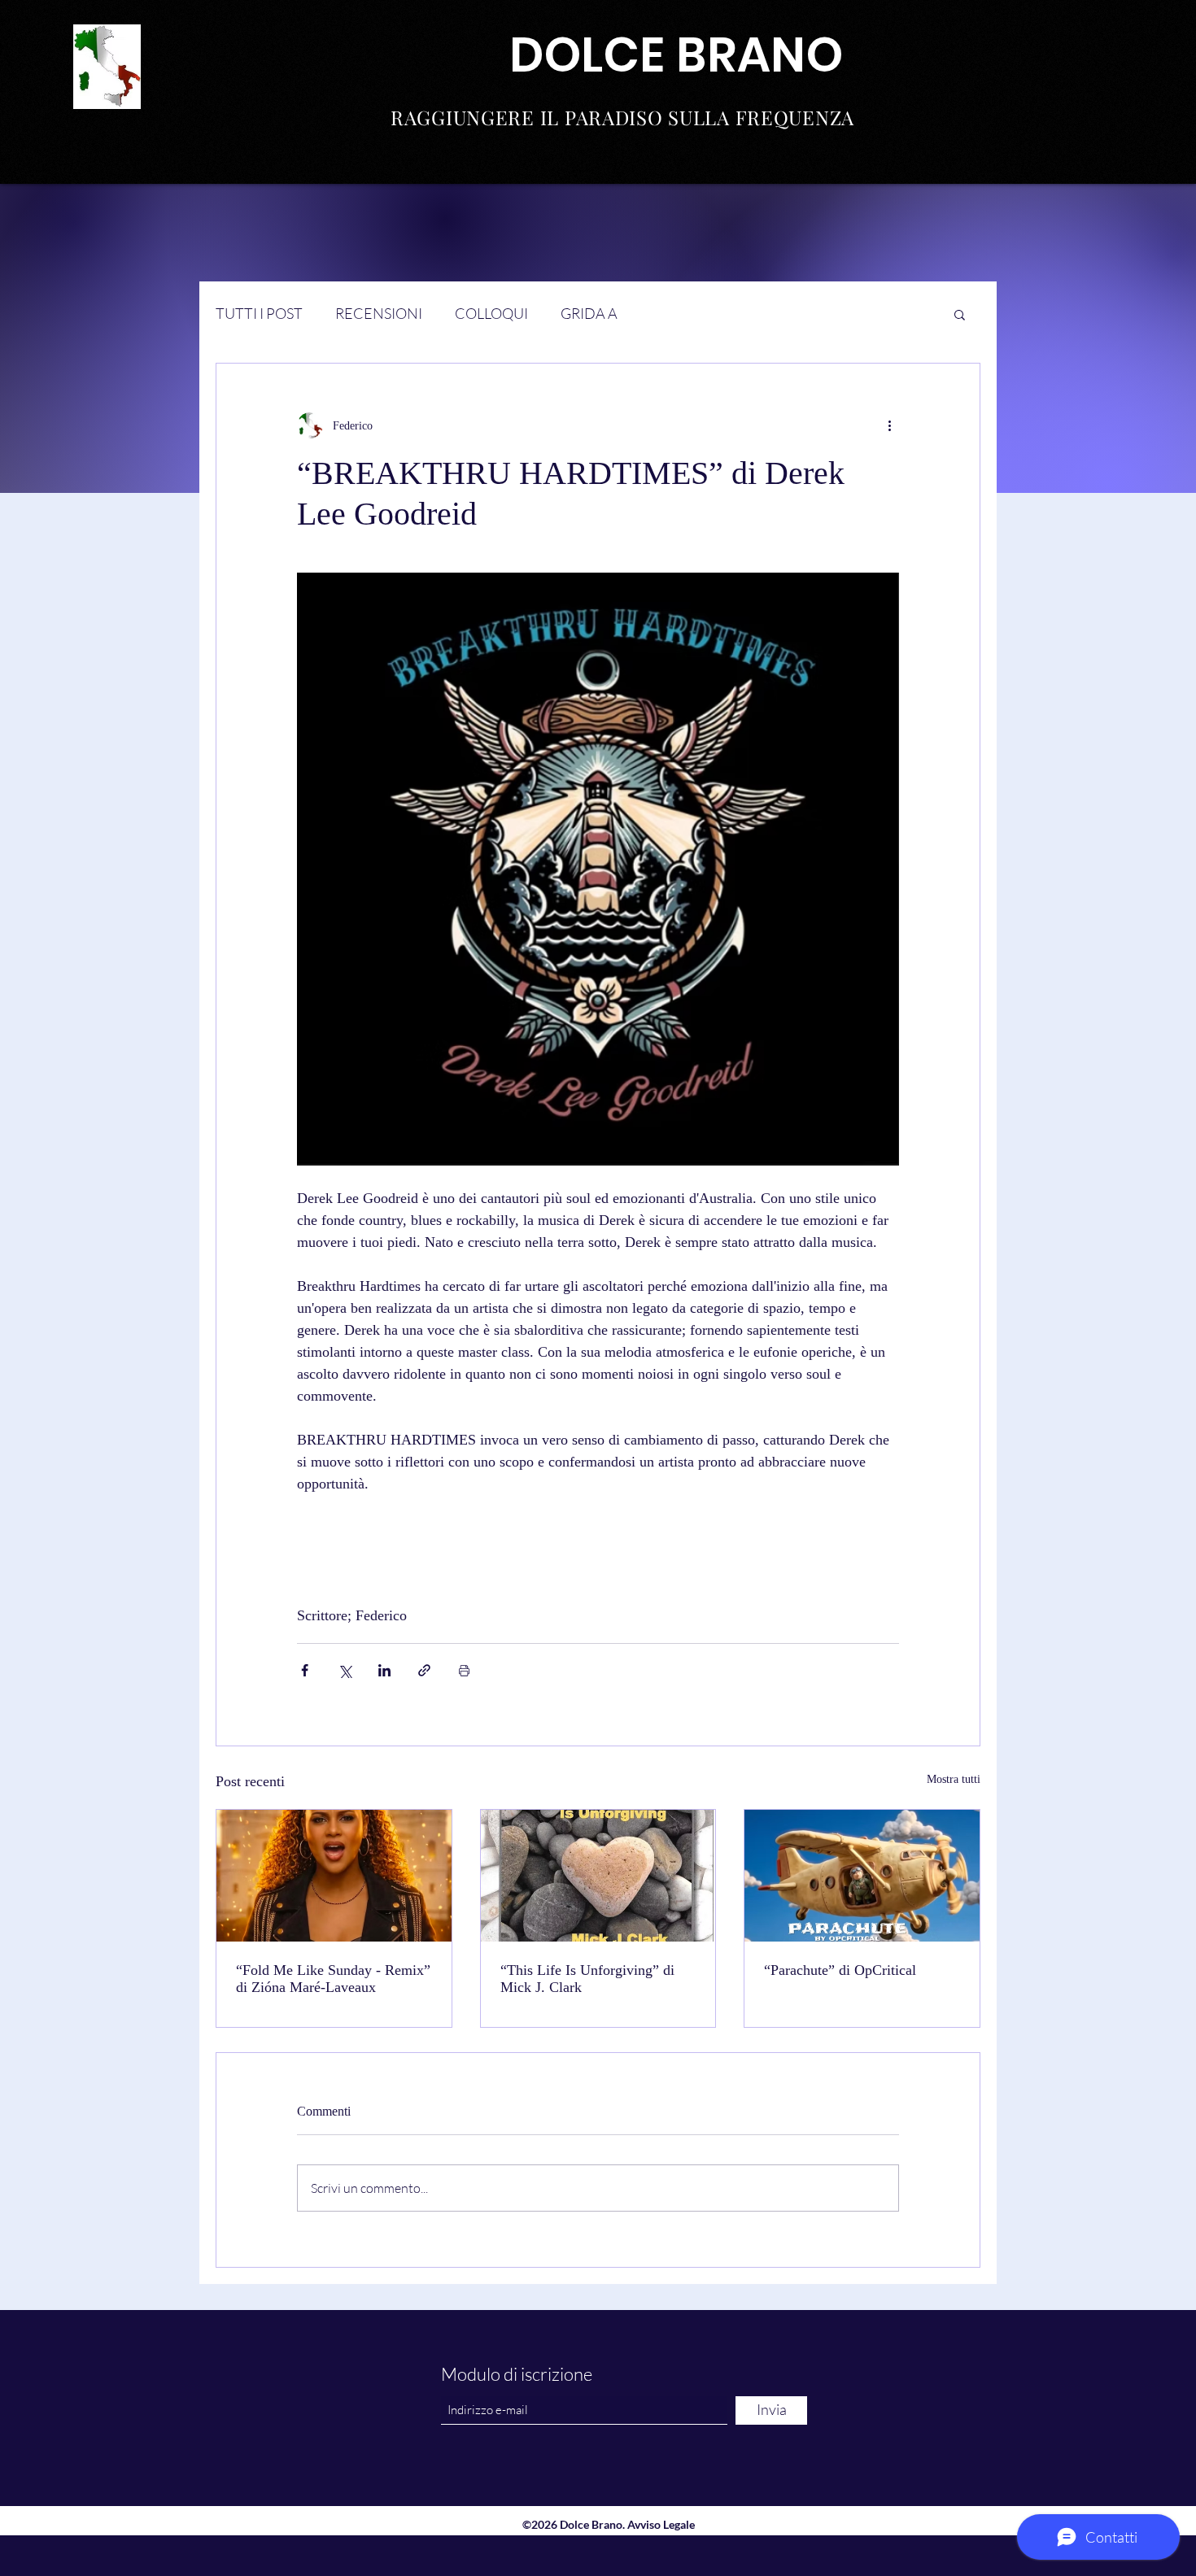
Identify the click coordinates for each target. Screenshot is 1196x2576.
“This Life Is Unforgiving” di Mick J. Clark (587, 1979)
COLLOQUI (491, 313)
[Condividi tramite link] (424, 1670)
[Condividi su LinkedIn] (384, 1670)
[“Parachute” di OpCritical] (862, 1876)
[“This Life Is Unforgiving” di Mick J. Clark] (598, 1876)
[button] (960, 314)
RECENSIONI (379, 313)
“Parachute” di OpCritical (840, 1970)
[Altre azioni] (889, 425)
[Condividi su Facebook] (305, 1670)
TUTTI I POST (259, 313)
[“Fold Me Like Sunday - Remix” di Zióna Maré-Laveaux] (334, 1876)
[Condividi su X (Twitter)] (345, 1670)
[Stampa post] (464, 1670)
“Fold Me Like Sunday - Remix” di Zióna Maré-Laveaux (333, 1979)
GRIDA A (589, 313)
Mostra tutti (954, 1779)
